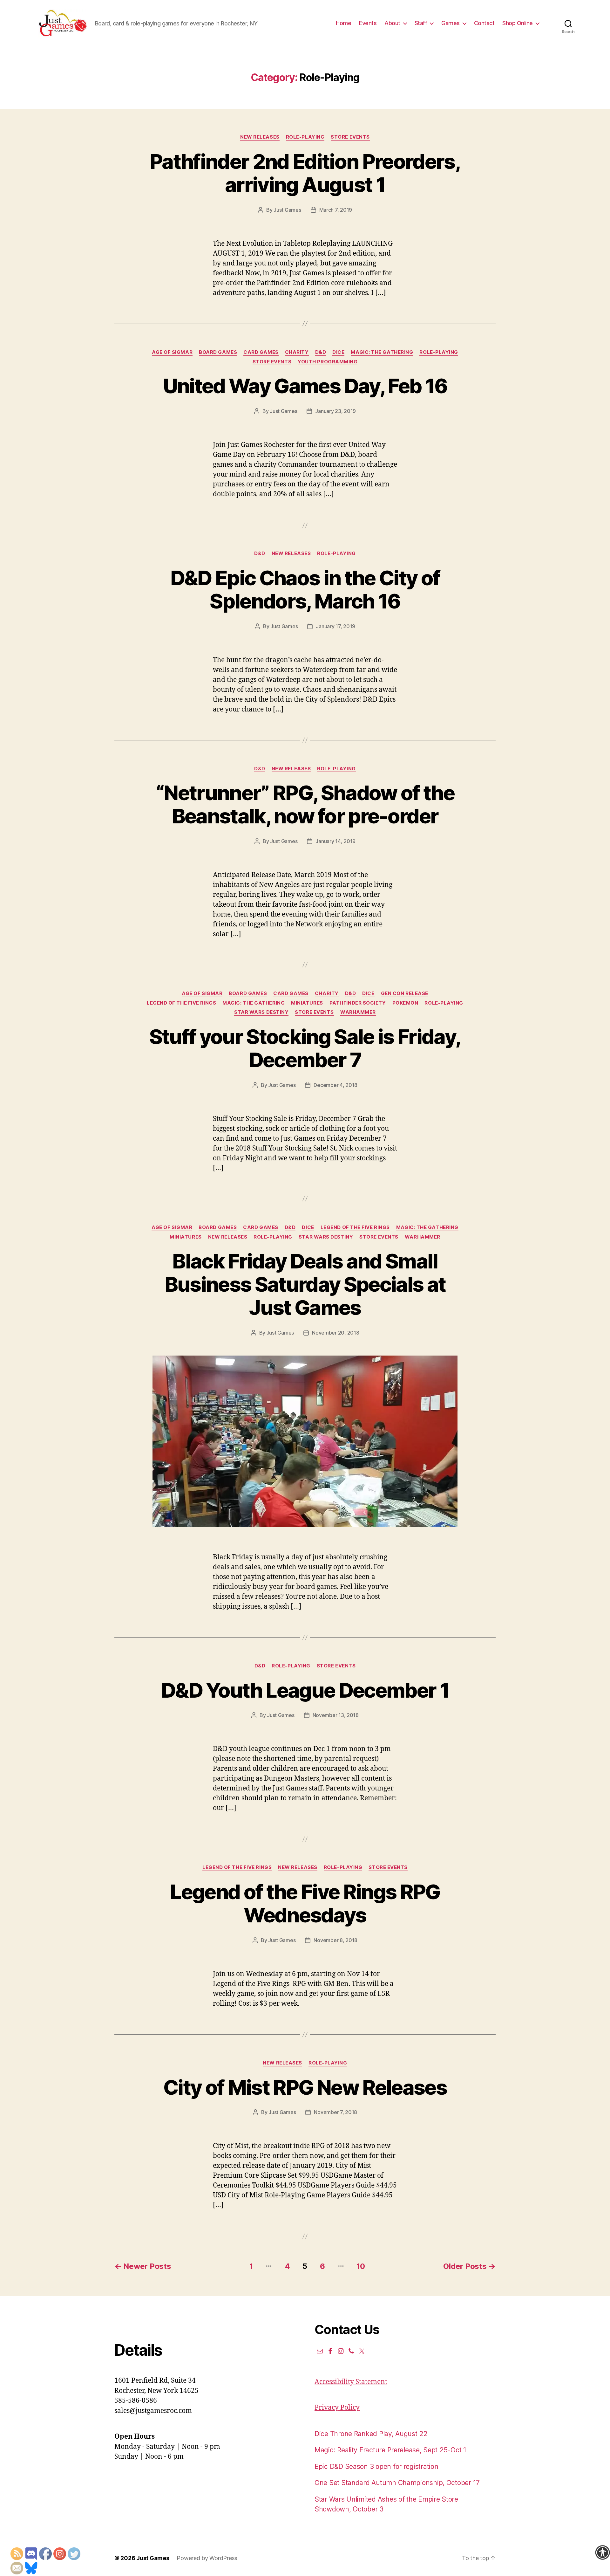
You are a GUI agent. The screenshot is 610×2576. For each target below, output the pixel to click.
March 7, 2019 (336, 210)
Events (368, 23)
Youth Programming (328, 362)
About (392, 23)
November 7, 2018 (335, 2112)
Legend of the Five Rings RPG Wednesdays (305, 1903)
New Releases (260, 137)
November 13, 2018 (336, 1715)
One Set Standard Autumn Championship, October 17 (397, 2483)
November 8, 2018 (335, 1940)
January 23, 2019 (335, 411)
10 (361, 2266)
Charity (297, 352)
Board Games (218, 352)
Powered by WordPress (207, 2558)
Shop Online (518, 23)
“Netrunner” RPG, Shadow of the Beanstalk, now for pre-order (305, 804)
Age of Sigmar (172, 352)
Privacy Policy (337, 2408)
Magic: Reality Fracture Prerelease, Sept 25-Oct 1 (390, 2450)
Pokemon (405, 1003)
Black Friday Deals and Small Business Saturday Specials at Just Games (305, 1284)
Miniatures (307, 1003)
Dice (338, 352)
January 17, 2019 (335, 626)
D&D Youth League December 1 (305, 1690)
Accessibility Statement (351, 2382)
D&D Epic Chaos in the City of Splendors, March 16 (305, 589)
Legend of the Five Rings (181, 1003)
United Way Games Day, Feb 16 (305, 386)
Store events (350, 137)
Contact (484, 23)
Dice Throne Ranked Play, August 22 (371, 2434)
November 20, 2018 (335, 1333)
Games (451, 23)
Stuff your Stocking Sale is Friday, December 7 (305, 1048)
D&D (321, 352)
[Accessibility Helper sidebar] (602, 2552)
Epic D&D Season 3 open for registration (376, 2466)
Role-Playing (305, 137)
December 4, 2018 (335, 1085)
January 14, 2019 (335, 841)
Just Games (287, 210)
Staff (421, 23)
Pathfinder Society (358, 1003)
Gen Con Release (405, 993)
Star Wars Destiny (261, 1012)
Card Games (261, 352)
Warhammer (358, 1012)
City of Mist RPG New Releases (305, 2087)
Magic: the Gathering (382, 352)
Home (343, 23)
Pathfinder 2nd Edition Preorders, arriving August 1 (305, 173)
